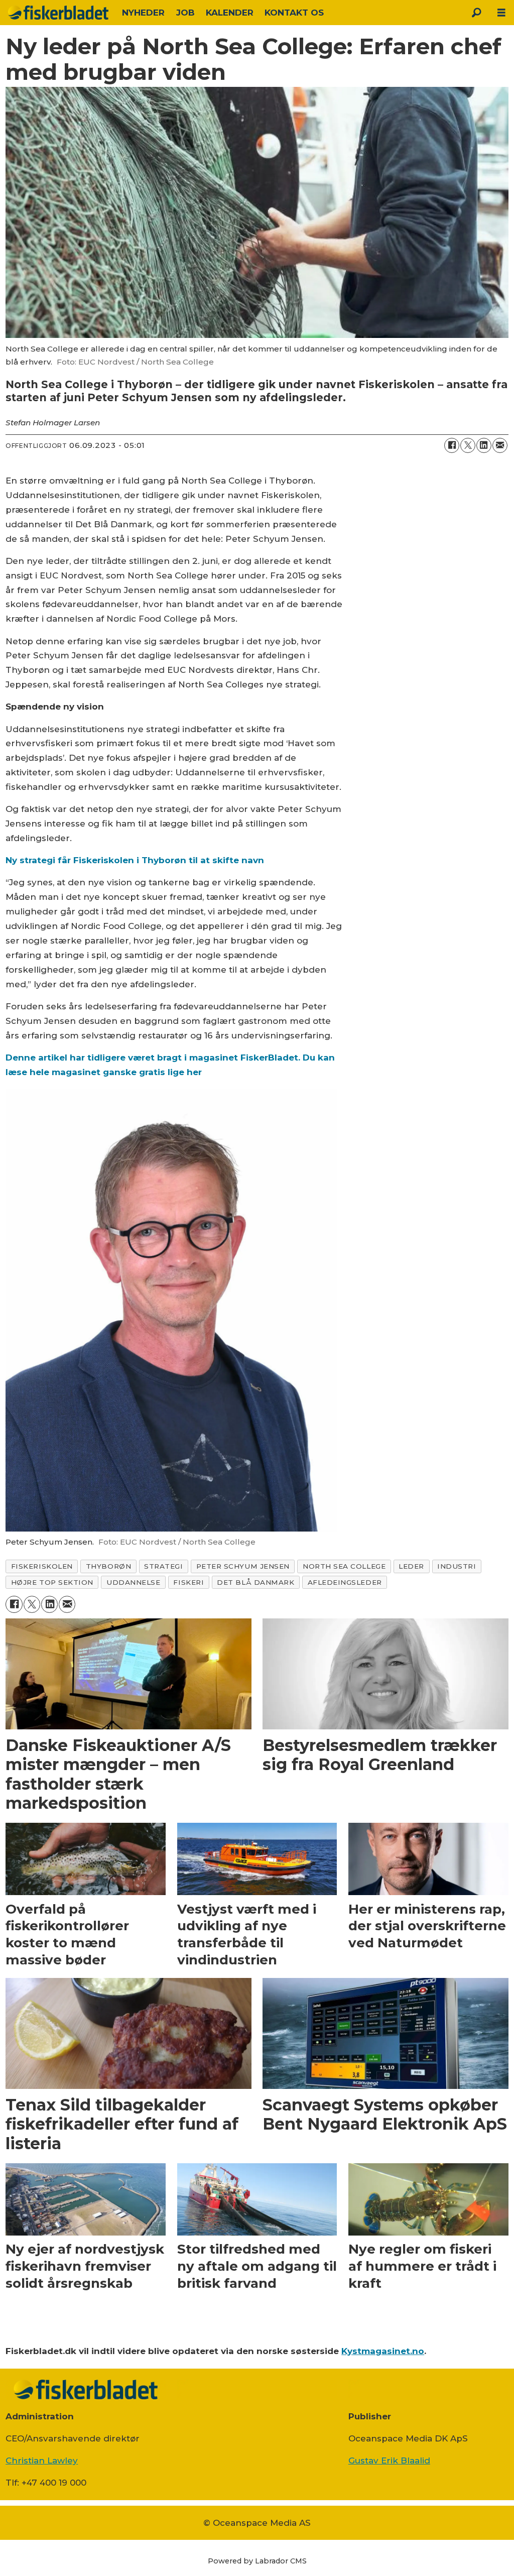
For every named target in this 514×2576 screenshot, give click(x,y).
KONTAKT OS (294, 13)
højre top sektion (52, 1582)
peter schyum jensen (243, 1566)
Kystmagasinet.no (383, 2351)
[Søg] (476, 13)
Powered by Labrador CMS (257, 2561)
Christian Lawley (42, 2461)
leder (411, 1566)
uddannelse (133, 1582)
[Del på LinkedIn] (484, 445)
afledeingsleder (345, 1582)
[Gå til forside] (58, 13)
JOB (185, 13)
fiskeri (188, 1582)
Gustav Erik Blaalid (389, 2461)
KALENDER (230, 13)
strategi (163, 1566)
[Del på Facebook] (452, 445)
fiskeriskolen (42, 1566)
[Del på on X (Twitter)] (468, 445)
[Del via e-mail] (500, 445)
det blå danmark (255, 1582)
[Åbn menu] (501, 13)
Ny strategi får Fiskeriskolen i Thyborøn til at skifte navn (135, 860)
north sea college (344, 1566)
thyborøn (108, 1566)
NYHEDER (143, 13)
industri (457, 1566)
